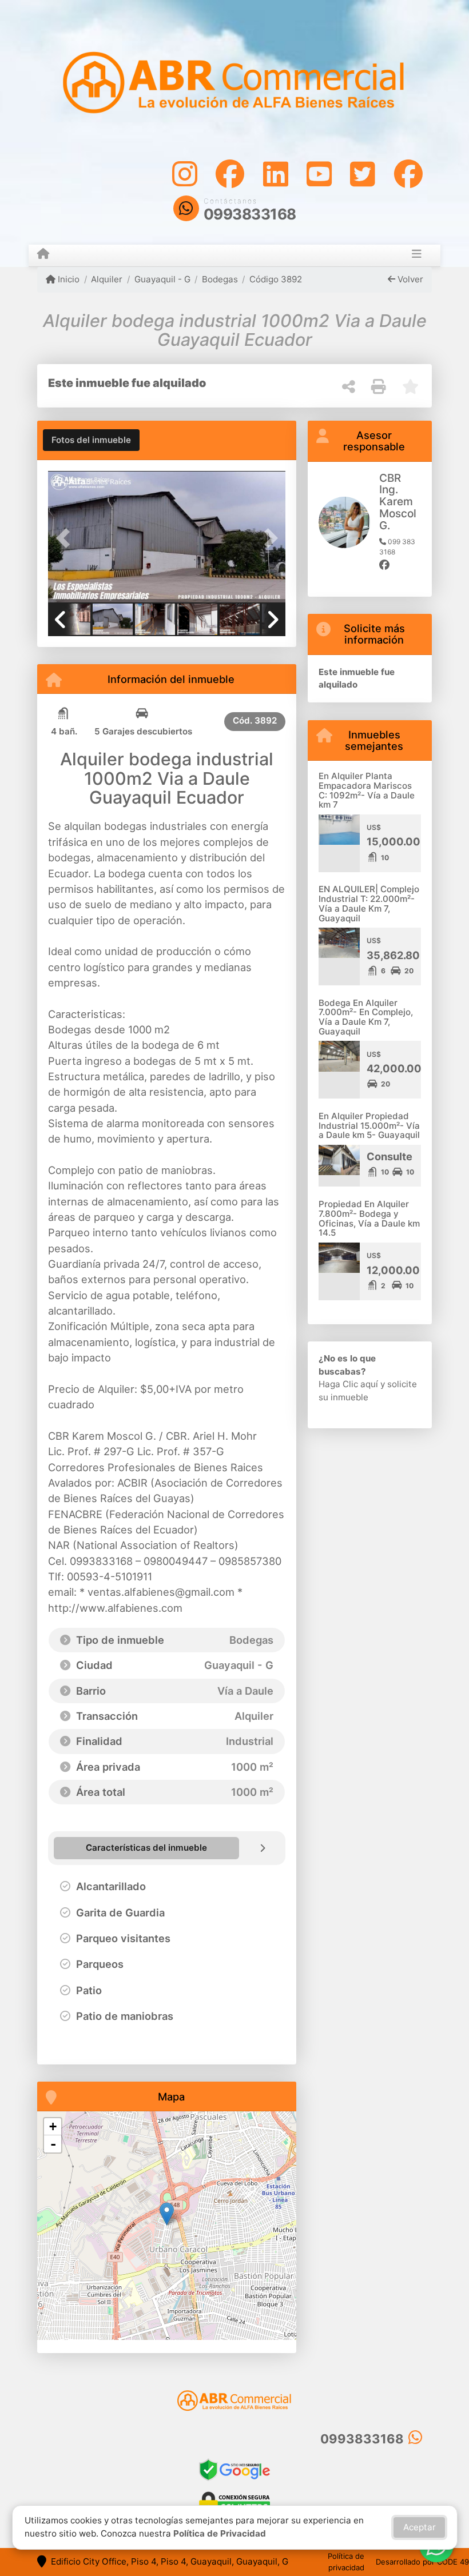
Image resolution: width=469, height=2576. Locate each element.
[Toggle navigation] (417, 255)
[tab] (91, 440)
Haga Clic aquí (348, 1384)
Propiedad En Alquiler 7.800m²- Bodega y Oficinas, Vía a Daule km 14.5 (369, 1218)
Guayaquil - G (162, 279)
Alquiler (107, 279)
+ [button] (53, 2126)
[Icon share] (185, 173)
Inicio (67, 279)
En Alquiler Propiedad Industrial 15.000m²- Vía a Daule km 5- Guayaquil (369, 1125)
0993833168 (250, 214)
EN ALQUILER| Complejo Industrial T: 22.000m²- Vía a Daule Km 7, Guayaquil (369, 903)
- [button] (53, 2144)
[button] (66, 538)
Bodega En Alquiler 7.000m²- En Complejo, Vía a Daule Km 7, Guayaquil (366, 1017)
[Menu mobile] (43, 255)
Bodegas (220, 279)
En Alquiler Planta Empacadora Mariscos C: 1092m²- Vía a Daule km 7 (367, 790)
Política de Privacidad (220, 2533)
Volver (409, 279)
